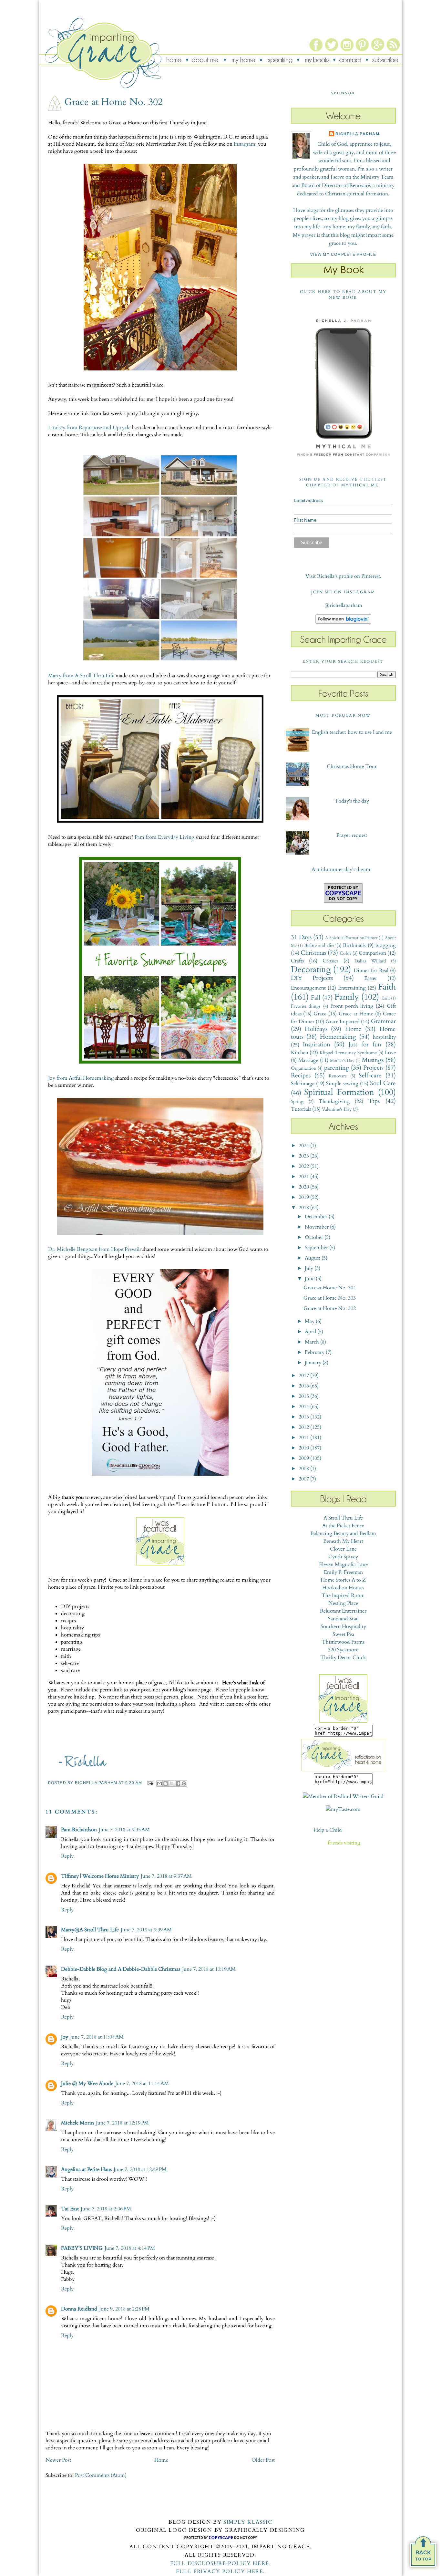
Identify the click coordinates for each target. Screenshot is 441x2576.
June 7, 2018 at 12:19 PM (122, 2123)
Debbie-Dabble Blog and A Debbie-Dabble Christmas (121, 1969)
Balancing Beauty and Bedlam (343, 1533)
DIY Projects (312, 978)
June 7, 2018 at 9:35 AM (124, 1830)
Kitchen (300, 1053)
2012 (304, 1427)
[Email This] (159, 1783)
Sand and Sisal (343, 1619)
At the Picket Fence (343, 1526)
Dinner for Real (371, 971)
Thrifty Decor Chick (343, 1657)
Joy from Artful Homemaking (81, 1078)
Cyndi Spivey (343, 1557)
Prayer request (352, 835)
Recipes (301, 1075)
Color (345, 953)
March (313, 1342)
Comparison (372, 953)
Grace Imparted (343, 1022)
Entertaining (352, 988)
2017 (304, 1376)
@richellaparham (343, 605)
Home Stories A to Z (343, 1580)
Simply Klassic (248, 2522)
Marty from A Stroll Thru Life (81, 676)
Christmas (313, 953)
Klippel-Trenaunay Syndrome (348, 1053)
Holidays (316, 1029)
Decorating (311, 970)
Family (347, 997)
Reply (67, 1856)
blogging (386, 945)
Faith (387, 987)
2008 (304, 1469)
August (313, 1258)
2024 (304, 1146)
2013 (304, 1417)
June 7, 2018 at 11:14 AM (142, 2083)
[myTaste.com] (343, 1809)
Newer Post (58, 2460)
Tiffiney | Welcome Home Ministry (100, 1876)
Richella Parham (357, 134)
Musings (373, 1060)
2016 (304, 1386)
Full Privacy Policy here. (221, 2571)
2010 (304, 1448)
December (317, 1217)
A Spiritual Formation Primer (351, 938)
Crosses (330, 961)
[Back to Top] (423, 2554)
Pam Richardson (79, 1830)
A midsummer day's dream (341, 869)
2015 (304, 1396)
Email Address (308, 500)
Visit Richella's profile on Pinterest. (343, 576)
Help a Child (328, 1830)
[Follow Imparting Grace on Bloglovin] (343, 622)
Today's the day (352, 801)
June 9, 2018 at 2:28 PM (124, 2309)
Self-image (303, 1084)
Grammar (383, 1021)
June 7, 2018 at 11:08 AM (97, 2037)
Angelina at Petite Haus (86, 2169)
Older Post (263, 2460)
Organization (304, 1068)
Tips (374, 1101)
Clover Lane (343, 1549)
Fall (316, 998)
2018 (304, 1208)
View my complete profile (343, 254)
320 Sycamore (343, 1650)
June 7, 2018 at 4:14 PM (130, 2248)
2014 (304, 1407)
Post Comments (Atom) (101, 2475)
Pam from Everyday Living (164, 837)
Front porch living (352, 1006)
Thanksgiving (334, 1101)
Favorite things (306, 1006)
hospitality (384, 1037)
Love (390, 1053)
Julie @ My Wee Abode (87, 2083)
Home (161, 2460)
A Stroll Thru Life (343, 1518)
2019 (304, 1197)
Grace (320, 1014)
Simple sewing (342, 1084)
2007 (304, 1479)
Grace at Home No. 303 (330, 1298)
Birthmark (354, 945)
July (310, 1268)
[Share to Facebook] (178, 1783)
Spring (297, 1101)
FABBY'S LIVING (82, 2248)
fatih (386, 998)
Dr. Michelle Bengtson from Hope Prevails (95, 1249)
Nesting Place (343, 1603)
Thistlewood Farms (343, 1642)
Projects (373, 1068)
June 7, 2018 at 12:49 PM (140, 2169)
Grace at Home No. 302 (330, 1308)
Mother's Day (342, 1061)
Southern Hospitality (343, 1626)
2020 (304, 1187)
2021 (304, 1177)
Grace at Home (356, 1014)
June (310, 1279)
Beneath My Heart (343, 1541)
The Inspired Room (343, 1595)
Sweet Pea (343, 1634)
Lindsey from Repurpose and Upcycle (89, 428)
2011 (304, 1438)
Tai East (70, 2209)
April (311, 1332)
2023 (304, 1156)
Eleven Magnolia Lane (343, 1564)
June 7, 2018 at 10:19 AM (209, 1969)
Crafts (297, 961)
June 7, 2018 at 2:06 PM (106, 2209)
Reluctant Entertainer (343, 1611)
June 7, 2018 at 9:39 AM (146, 1930)
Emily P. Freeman (343, 1572)
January (314, 1363)
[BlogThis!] (166, 1783)
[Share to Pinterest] (184, 1783)
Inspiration (317, 1044)
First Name (305, 520)
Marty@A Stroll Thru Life (90, 1930)
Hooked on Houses (343, 1588)
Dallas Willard (370, 961)
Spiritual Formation (339, 1092)
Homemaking (338, 1037)
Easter (371, 978)
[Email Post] (150, 1783)
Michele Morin (77, 2123)
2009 (304, 1458)
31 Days (301, 937)
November (317, 1227)
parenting (337, 1068)
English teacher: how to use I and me (352, 732)
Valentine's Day (337, 1109)
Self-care (370, 1075)
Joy (65, 2037)
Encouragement (308, 988)
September (317, 1248)
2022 (304, 1166)
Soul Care (383, 1083)
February (315, 1352)
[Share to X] (172, 1783)
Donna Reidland (79, 2309)
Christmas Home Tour (352, 766)
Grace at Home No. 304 (330, 1288)
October (315, 1237)
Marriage (308, 1060)
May (310, 1321)
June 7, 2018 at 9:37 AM (166, 1876)
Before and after (319, 945)
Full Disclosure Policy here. (221, 2563)
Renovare (338, 1076)
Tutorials (301, 1109)
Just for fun (365, 1044)
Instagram (245, 144)
